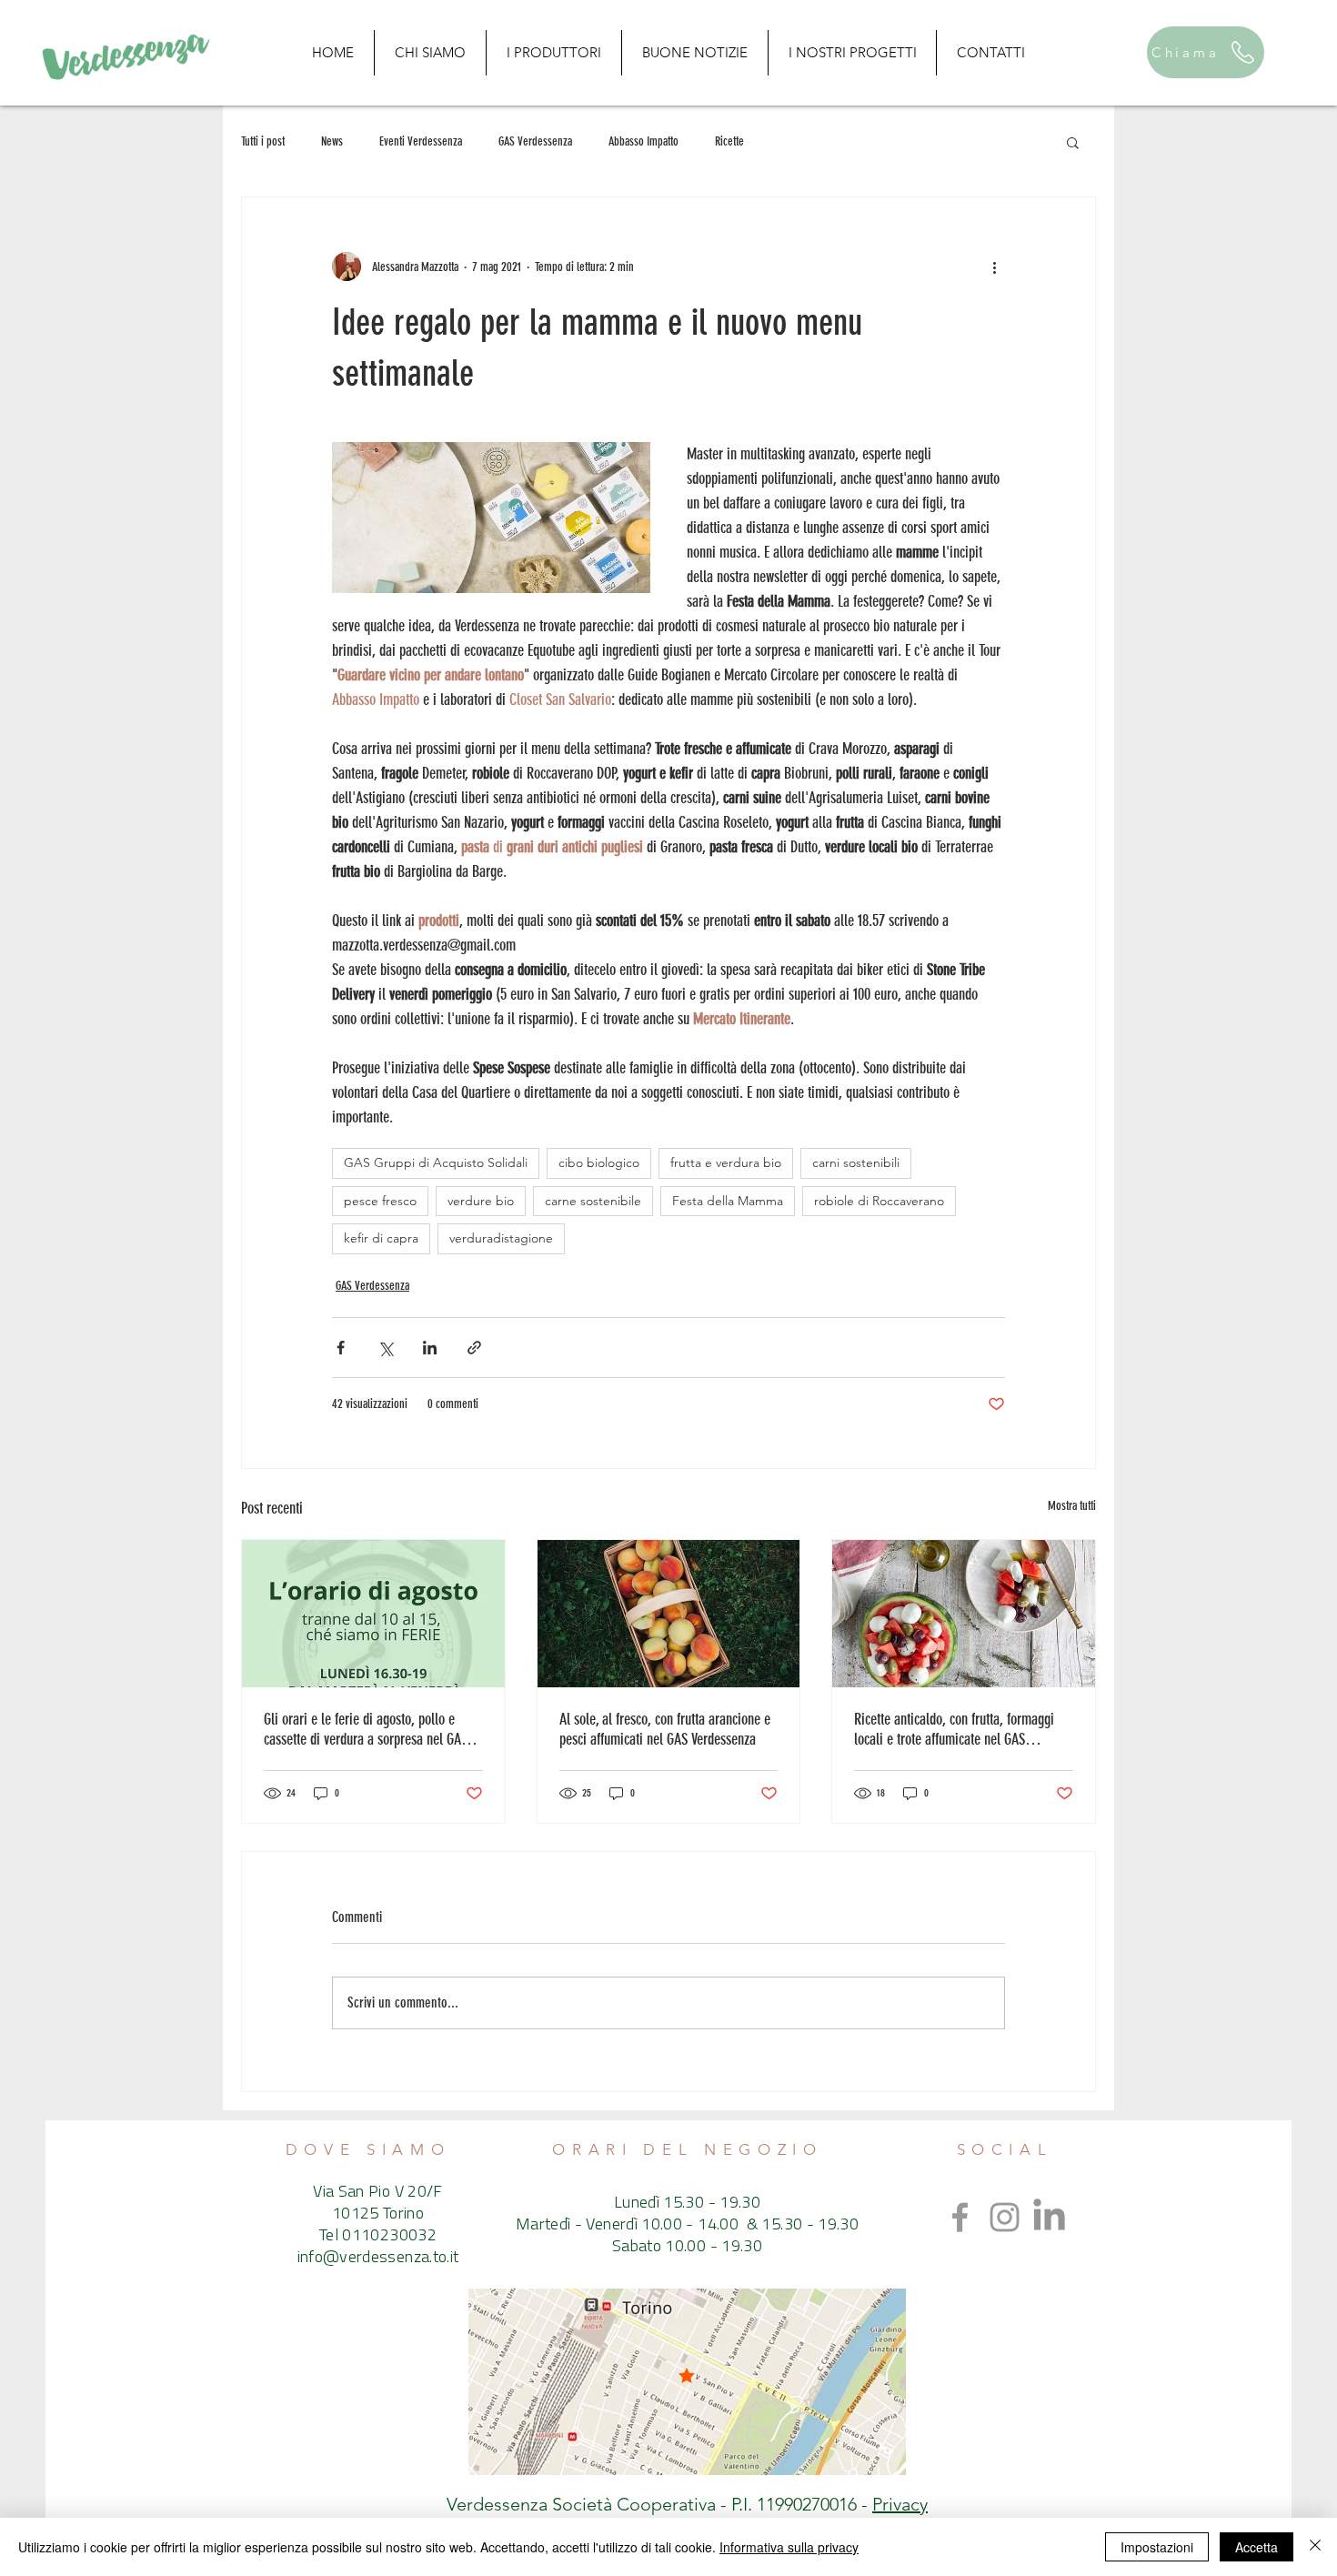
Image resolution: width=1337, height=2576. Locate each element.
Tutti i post (263, 141)
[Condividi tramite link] (474, 1348)
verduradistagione (501, 1238)
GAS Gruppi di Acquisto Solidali (436, 1162)
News (332, 141)
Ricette (729, 141)
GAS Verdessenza (535, 141)
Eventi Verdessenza (421, 141)
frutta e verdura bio (726, 1162)
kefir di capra (381, 1238)
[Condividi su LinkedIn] (430, 1348)
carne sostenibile (593, 1201)
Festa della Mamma (728, 1201)
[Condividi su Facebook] (341, 1348)
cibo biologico (599, 1162)
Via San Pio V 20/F (377, 2193)
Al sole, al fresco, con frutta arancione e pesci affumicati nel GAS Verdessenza (665, 1729)
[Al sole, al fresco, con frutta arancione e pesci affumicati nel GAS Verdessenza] (669, 1614)
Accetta (1257, 2547)
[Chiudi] (1315, 2547)
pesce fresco (380, 1201)
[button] (1073, 142)
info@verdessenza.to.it (378, 2259)
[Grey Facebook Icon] (960, 2217)
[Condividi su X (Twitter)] (385, 1348)
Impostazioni (1157, 2547)
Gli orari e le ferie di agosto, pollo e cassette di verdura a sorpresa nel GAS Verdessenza (366, 1729)
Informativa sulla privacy (789, 2547)
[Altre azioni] (994, 267)
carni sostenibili (856, 1162)
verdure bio (481, 1201)
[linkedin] (1049, 2217)
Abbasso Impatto (643, 141)
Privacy (900, 2504)
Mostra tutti (1072, 1506)
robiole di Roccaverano (879, 1201)
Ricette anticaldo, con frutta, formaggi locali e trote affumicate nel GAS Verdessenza (954, 1729)
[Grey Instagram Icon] (1005, 2217)
